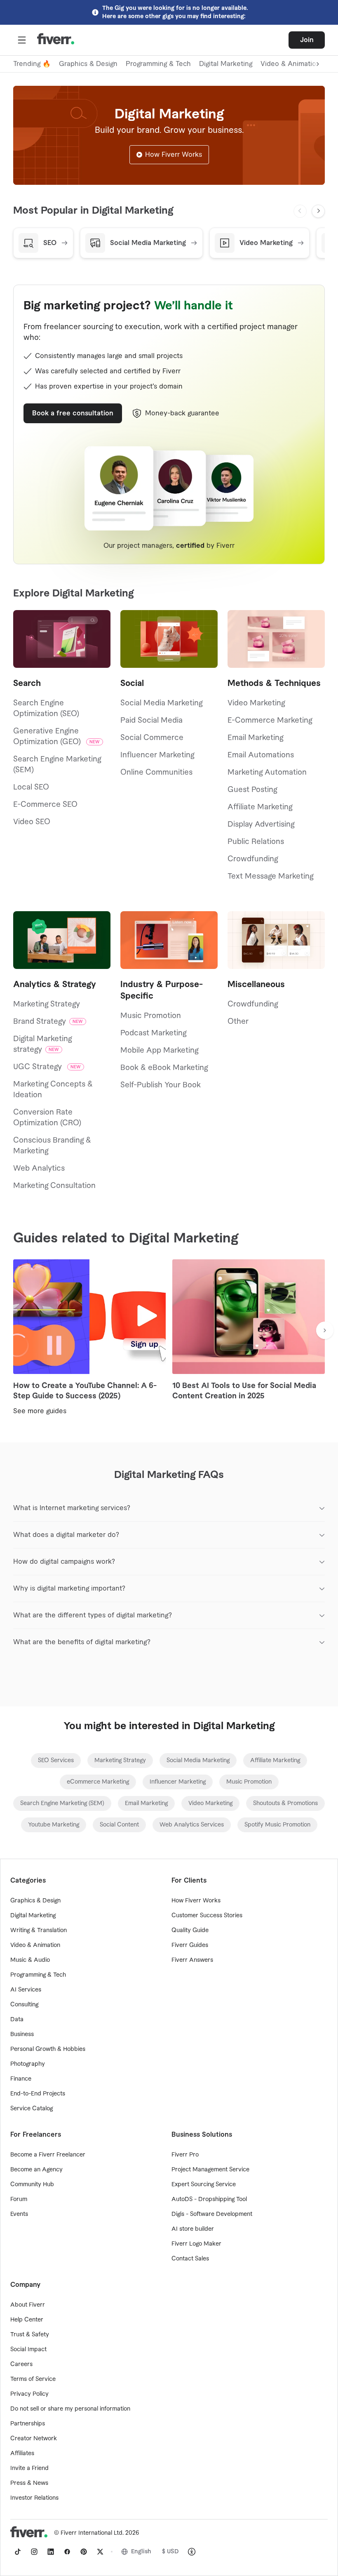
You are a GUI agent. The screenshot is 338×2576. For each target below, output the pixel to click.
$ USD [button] (170, 2552)
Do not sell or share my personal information (70, 2409)
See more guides (40, 1411)
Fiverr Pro (185, 2155)
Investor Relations (34, 2498)
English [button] (141, 2552)
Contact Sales (190, 2259)
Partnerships (28, 2424)
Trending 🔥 (32, 64)
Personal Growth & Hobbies (48, 2049)
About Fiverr (28, 2305)
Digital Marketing (226, 64)
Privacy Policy (29, 2394)
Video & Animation (35, 1945)
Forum (19, 2199)
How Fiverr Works (174, 155)
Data (17, 2020)
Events (19, 2214)
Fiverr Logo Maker (196, 2244)
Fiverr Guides (190, 1945)
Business (22, 2034)
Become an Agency (36, 2170)
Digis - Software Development (212, 2214)
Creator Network (34, 2439)
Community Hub (32, 2185)
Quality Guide (190, 1930)
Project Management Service (210, 2170)
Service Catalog (32, 2109)
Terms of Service (33, 2379)
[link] (56, 1761)
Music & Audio (30, 1960)
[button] (22, 40)
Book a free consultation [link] (73, 413)
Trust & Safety (30, 2335)
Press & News (29, 2483)
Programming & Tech (158, 64)
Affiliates (22, 2453)
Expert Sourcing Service (204, 2185)
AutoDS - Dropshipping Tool (209, 2199)
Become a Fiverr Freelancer (48, 2155)
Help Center (27, 2320)
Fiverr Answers (192, 1960)
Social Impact (28, 2350)
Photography (28, 2064)
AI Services (26, 1990)
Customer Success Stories (207, 1916)
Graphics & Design (88, 64)
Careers (21, 2364)
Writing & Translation (39, 1930)
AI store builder (193, 2229)
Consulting (24, 2005)
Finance (21, 2079)
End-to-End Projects (38, 2094)
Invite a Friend (29, 2468)
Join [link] (307, 40)
